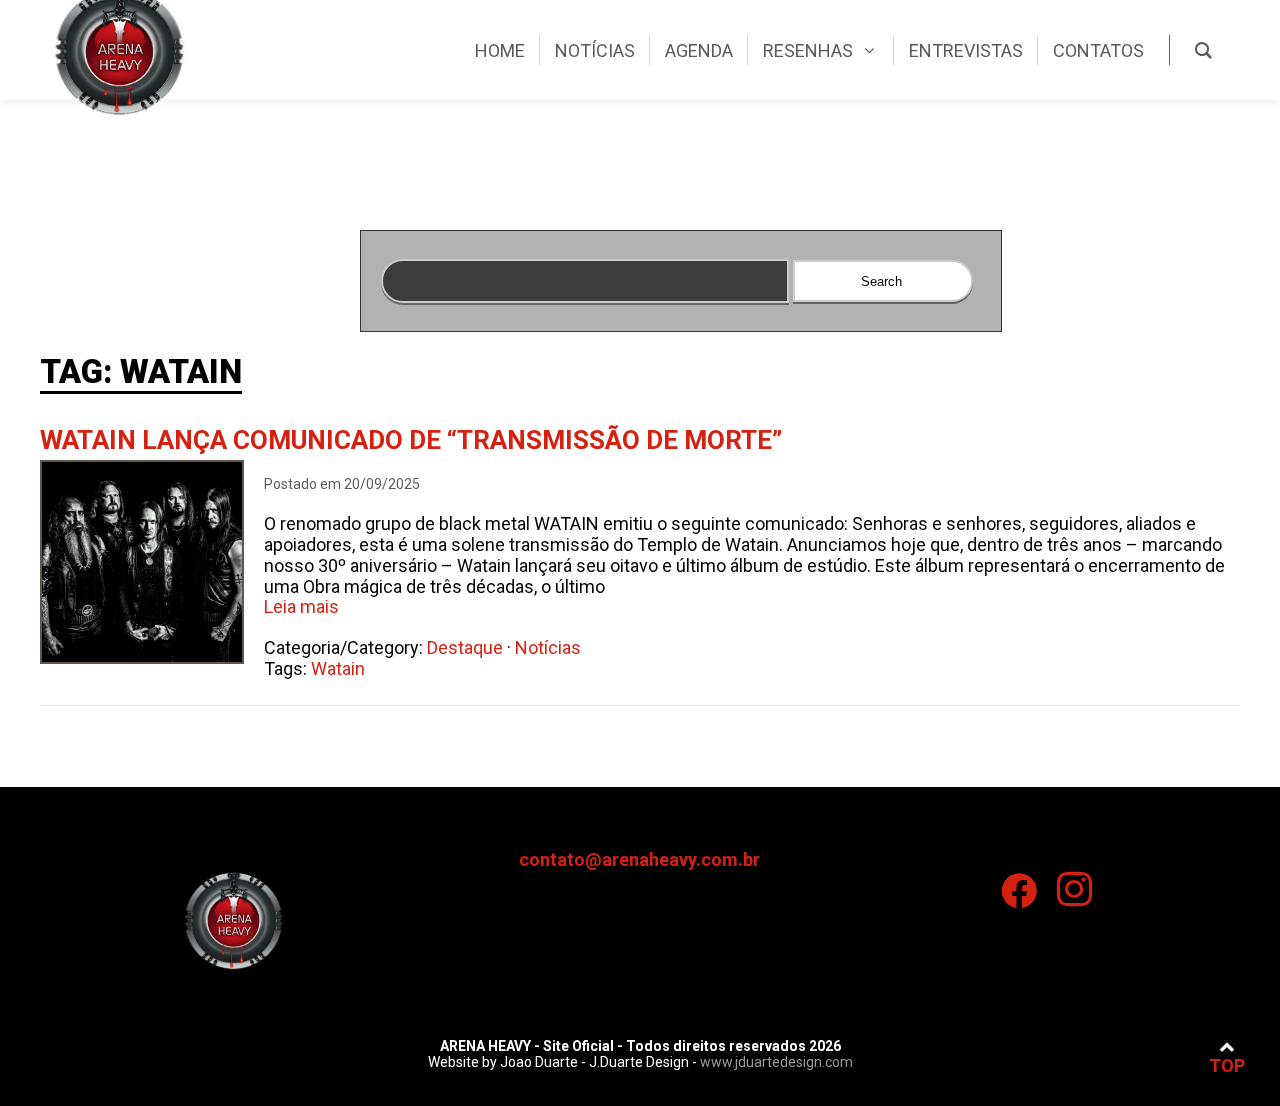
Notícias (548, 647)
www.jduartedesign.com (776, 1062)
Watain (338, 668)
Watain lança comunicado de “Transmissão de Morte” (411, 440)
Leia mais (301, 606)
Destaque (465, 647)
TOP (1227, 1065)
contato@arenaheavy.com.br (639, 859)
